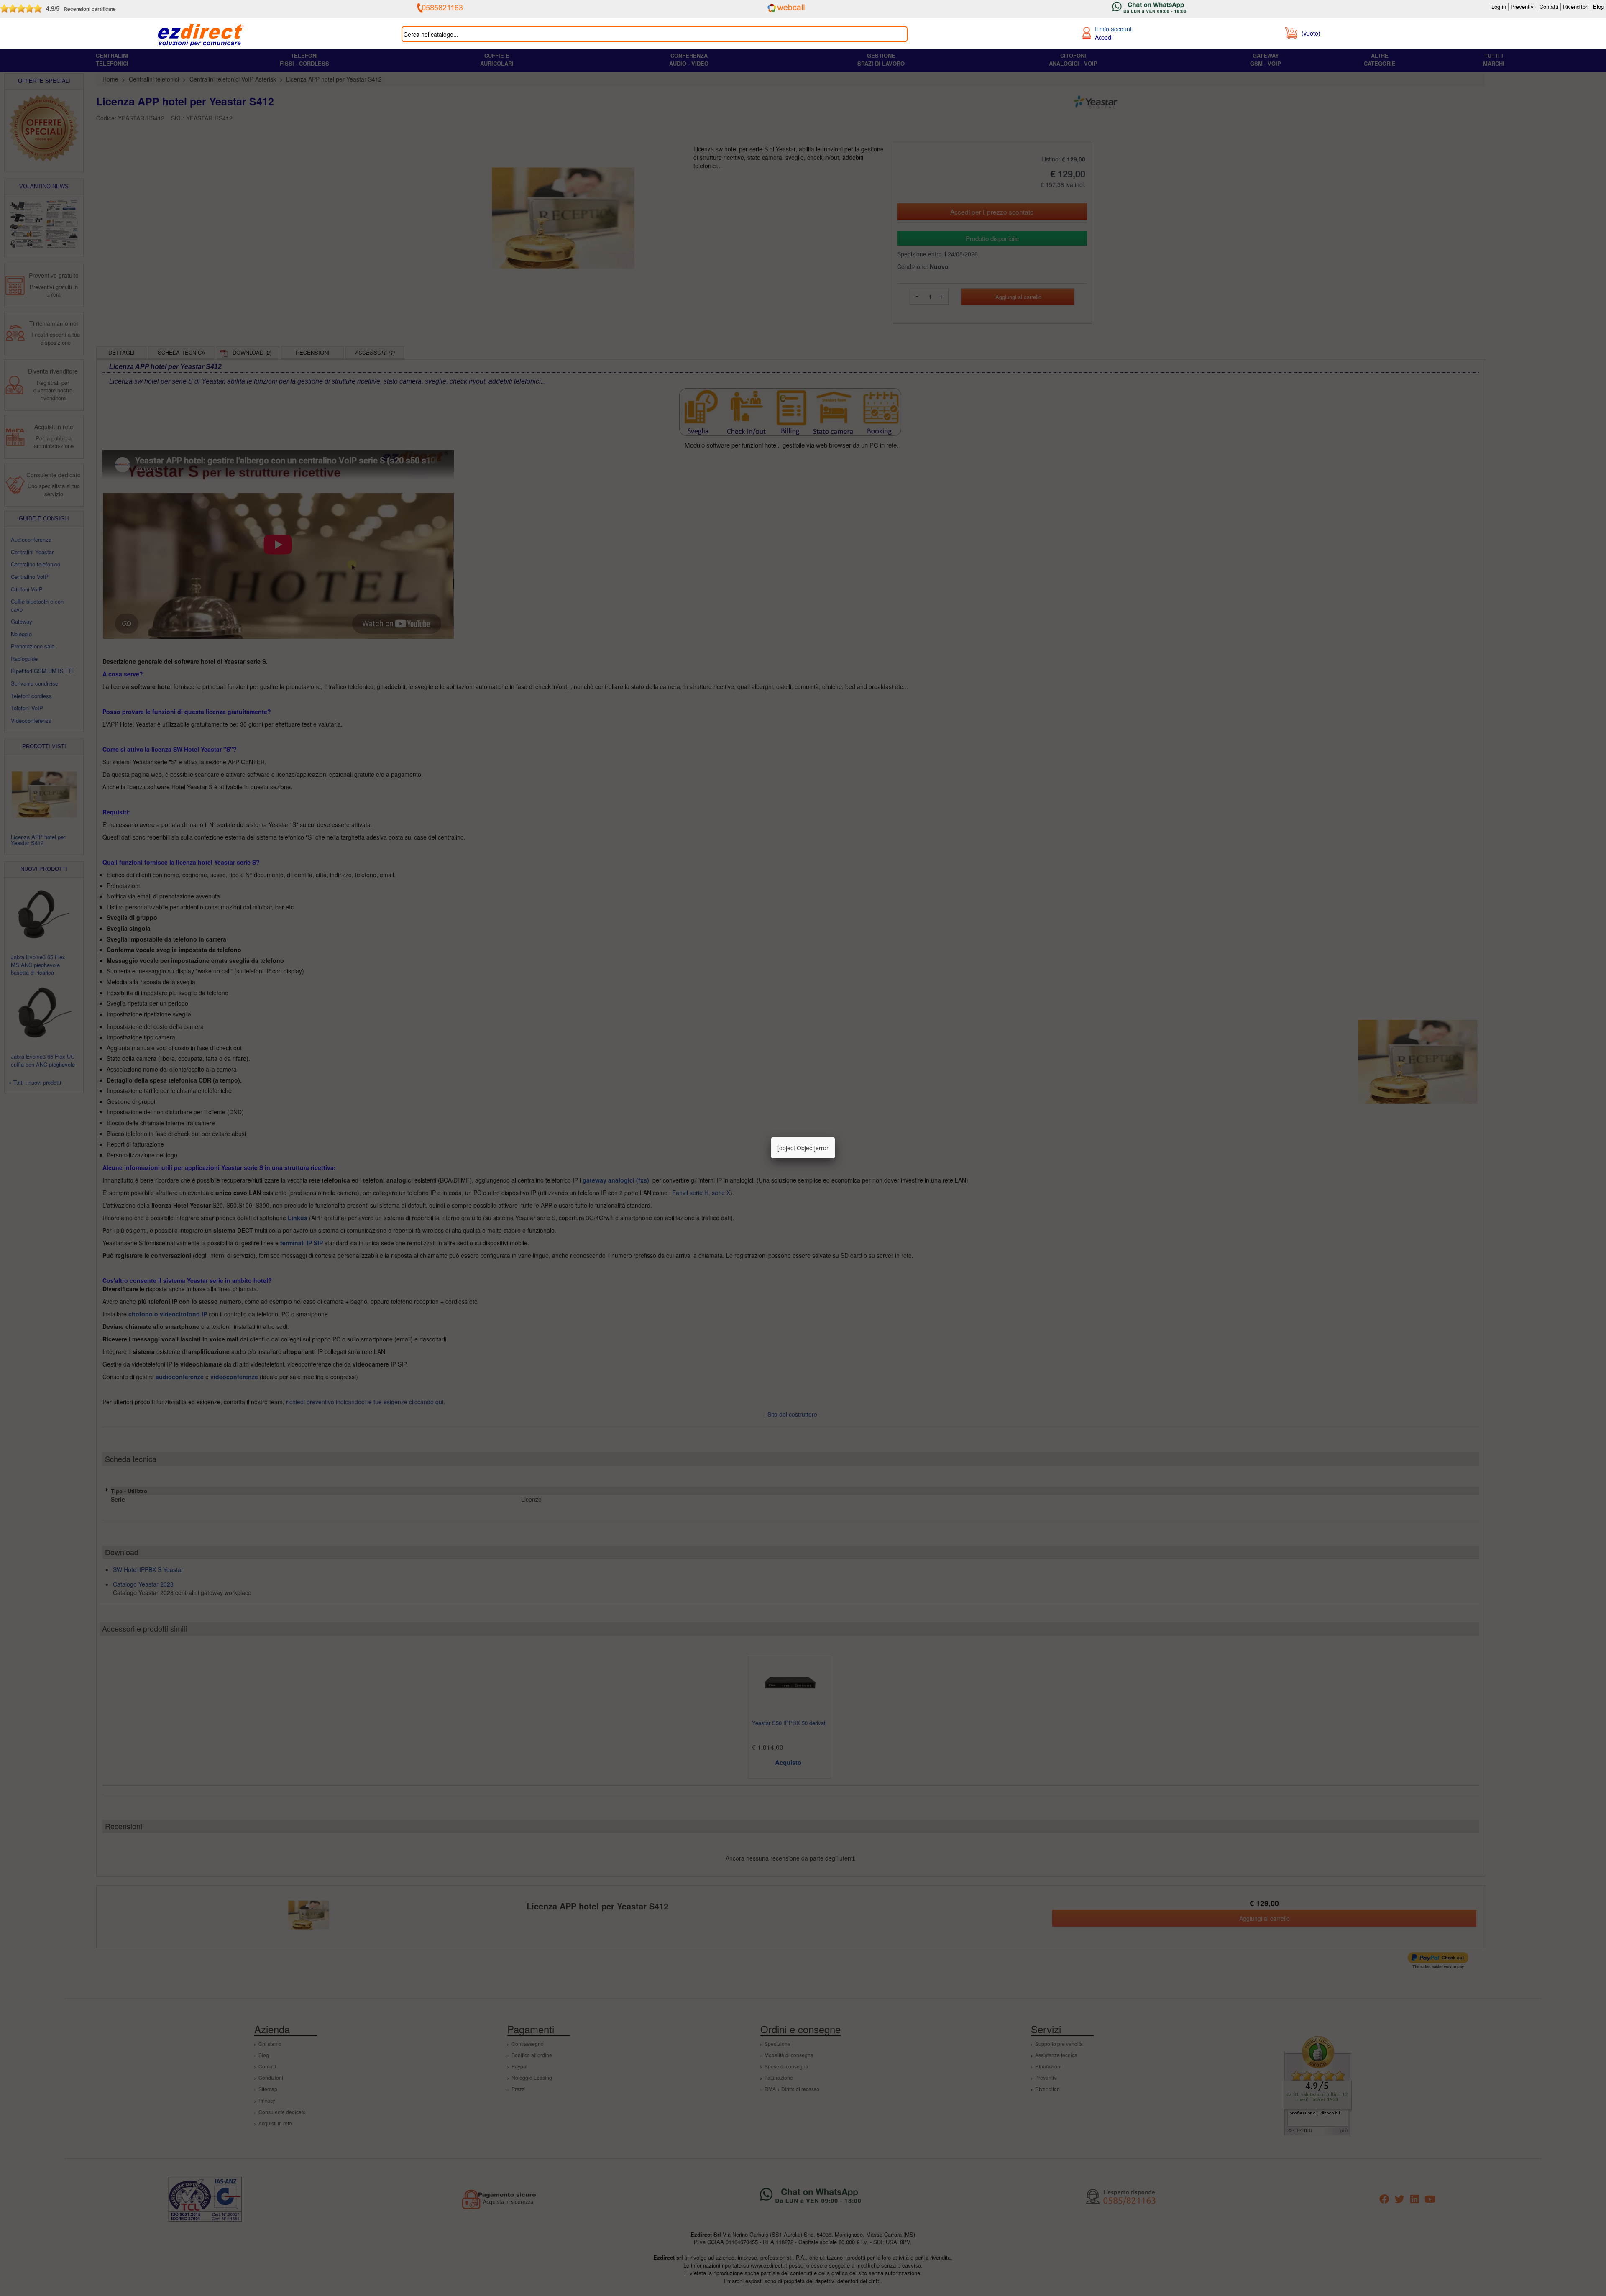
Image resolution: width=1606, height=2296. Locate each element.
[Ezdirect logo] (201, 36)
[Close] (835, 1137)
